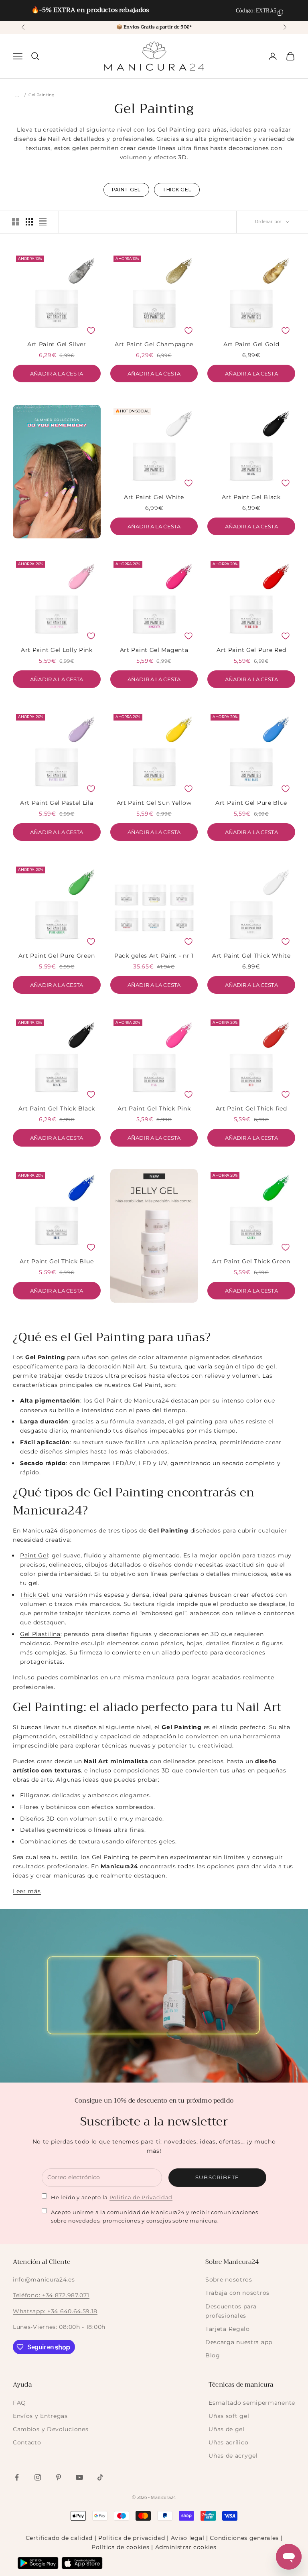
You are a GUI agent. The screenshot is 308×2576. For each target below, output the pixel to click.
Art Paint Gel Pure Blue (251, 803)
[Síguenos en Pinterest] (59, 2477)
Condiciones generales (244, 2538)
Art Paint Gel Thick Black (57, 1108)
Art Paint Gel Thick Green (251, 1261)
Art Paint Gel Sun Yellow (154, 803)
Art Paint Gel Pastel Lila (57, 803)
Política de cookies (120, 2547)
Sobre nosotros (229, 2280)
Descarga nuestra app (239, 2342)
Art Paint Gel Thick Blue (57, 1261)
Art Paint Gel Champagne (154, 344)
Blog (213, 2355)
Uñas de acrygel (233, 2456)
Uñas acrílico (228, 2442)
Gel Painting (42, 95)
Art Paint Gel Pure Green (57, 956)
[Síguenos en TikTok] (100, 2477)
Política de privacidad (132, 2538)
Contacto (27, 2442)
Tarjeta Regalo (228, 2329)
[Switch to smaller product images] (29, 222)
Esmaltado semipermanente (252, 2403)
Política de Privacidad (141, 2197)
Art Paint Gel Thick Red (251, 1108)
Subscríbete (217, 2177)
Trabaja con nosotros (237, 2293)
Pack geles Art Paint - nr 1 (154, 956)
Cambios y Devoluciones (51, 2429)
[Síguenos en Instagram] (38, 2477)
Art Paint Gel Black (251, 497)
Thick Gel (34, 1595)
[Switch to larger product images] (16, 222)
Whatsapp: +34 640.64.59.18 (55, 2311)
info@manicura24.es (44, 2280)
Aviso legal (188, 2538)
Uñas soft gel (229, 2416)
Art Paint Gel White (154, 497)
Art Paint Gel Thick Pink (154, 1108)
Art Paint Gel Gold (251, 344)
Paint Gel (34, 1555)
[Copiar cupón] (280, 13)
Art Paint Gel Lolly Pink (57, 650)
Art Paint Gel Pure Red (251, 650)
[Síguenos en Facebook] (17, 2477)
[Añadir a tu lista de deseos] (91, 331)
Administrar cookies (186, 2547)
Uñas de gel (227, 2429)
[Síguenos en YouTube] (79, 2477)
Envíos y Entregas (40, 2416)
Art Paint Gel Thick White (251, 956)
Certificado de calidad (59, 2538)
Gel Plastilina (40, 1634)
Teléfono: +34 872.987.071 (51, 2295)
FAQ (19, 2403)
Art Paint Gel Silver (57, 344)
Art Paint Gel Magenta (154, 650)
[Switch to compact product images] (43, 222)
